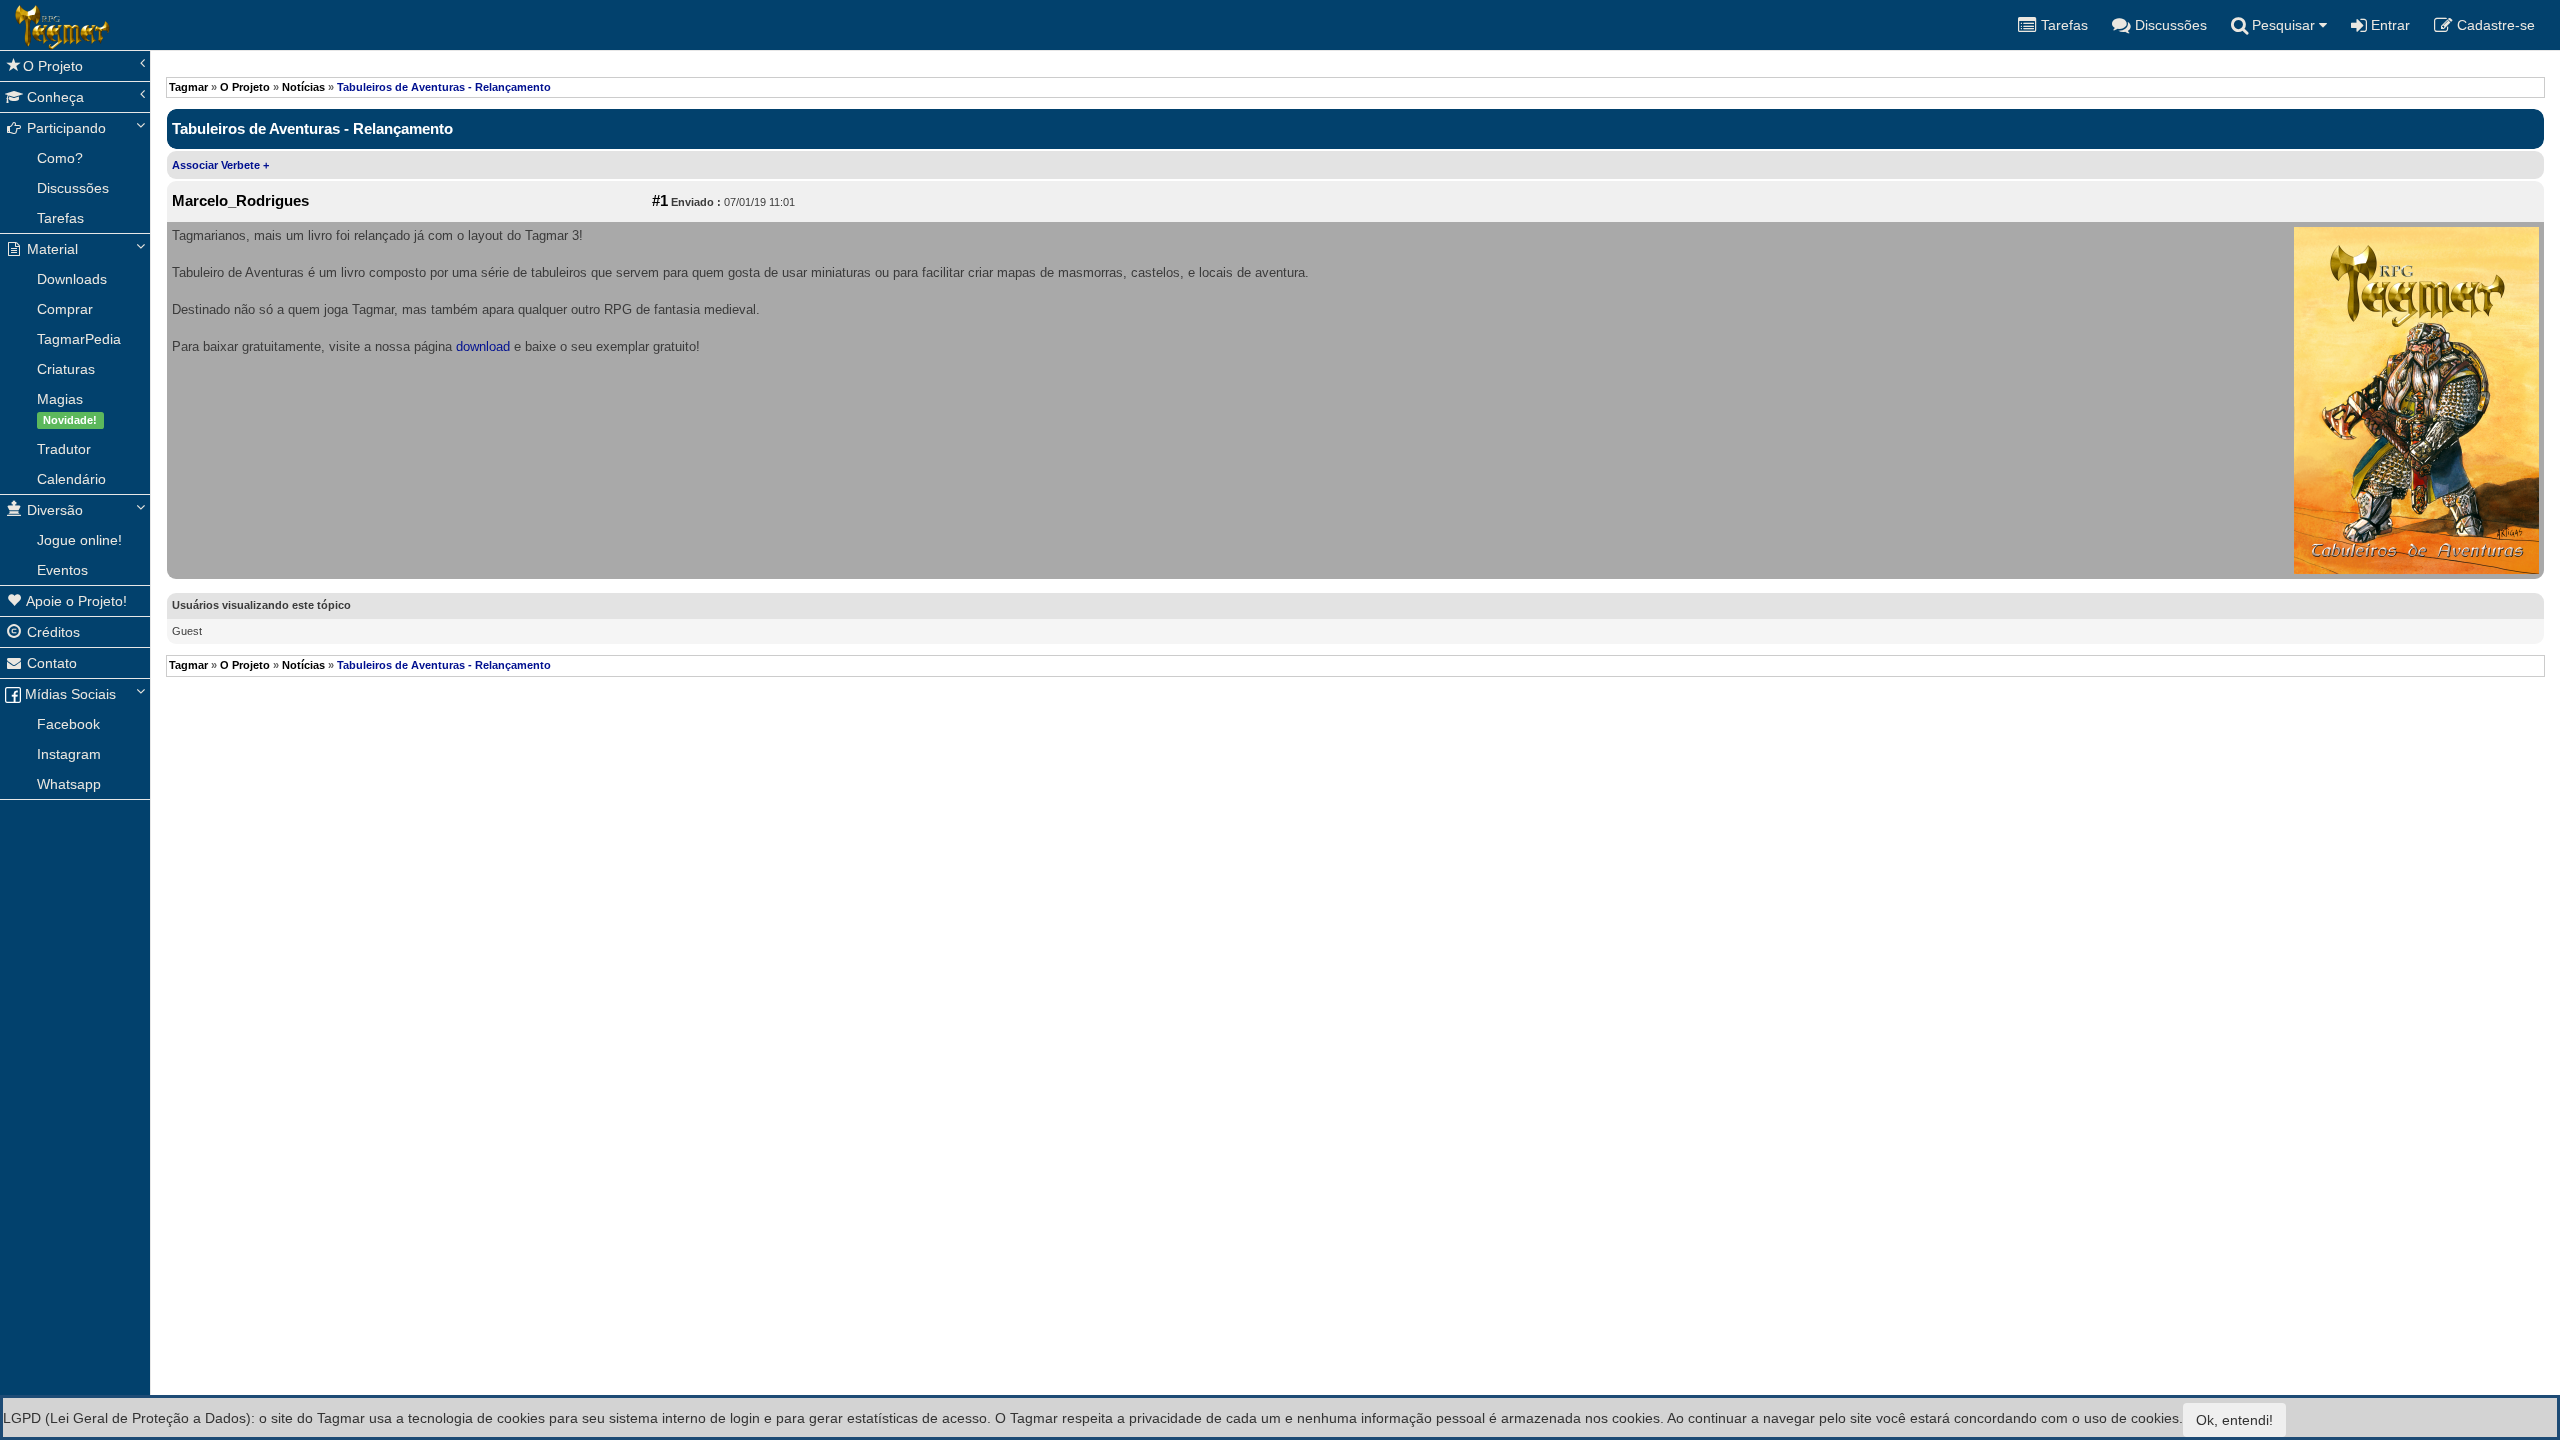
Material (50, 249)
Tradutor (64, 449)
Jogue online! (79, 540)
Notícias (303, 87)
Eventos (62, 570)
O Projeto (53, 66)
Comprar (65, 309)
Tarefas (60, 218)
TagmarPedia (79, 339)
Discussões (73, 188)
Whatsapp (69, 784)
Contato (50, 663)
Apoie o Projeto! (75, 601)
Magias (67, 408)
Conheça (53, 97)
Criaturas (66, 369)
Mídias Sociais (68, 694)
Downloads (72, 279)
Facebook (68, 724)
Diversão (53, 510)
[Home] (15, 25)
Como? (60, 158)
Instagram (69, 754)
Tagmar (188, 87)
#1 (660, 201)
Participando (64, 128)
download (483, 346)
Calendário (71, 479)
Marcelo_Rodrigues (240, 201)
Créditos (51, 632)
